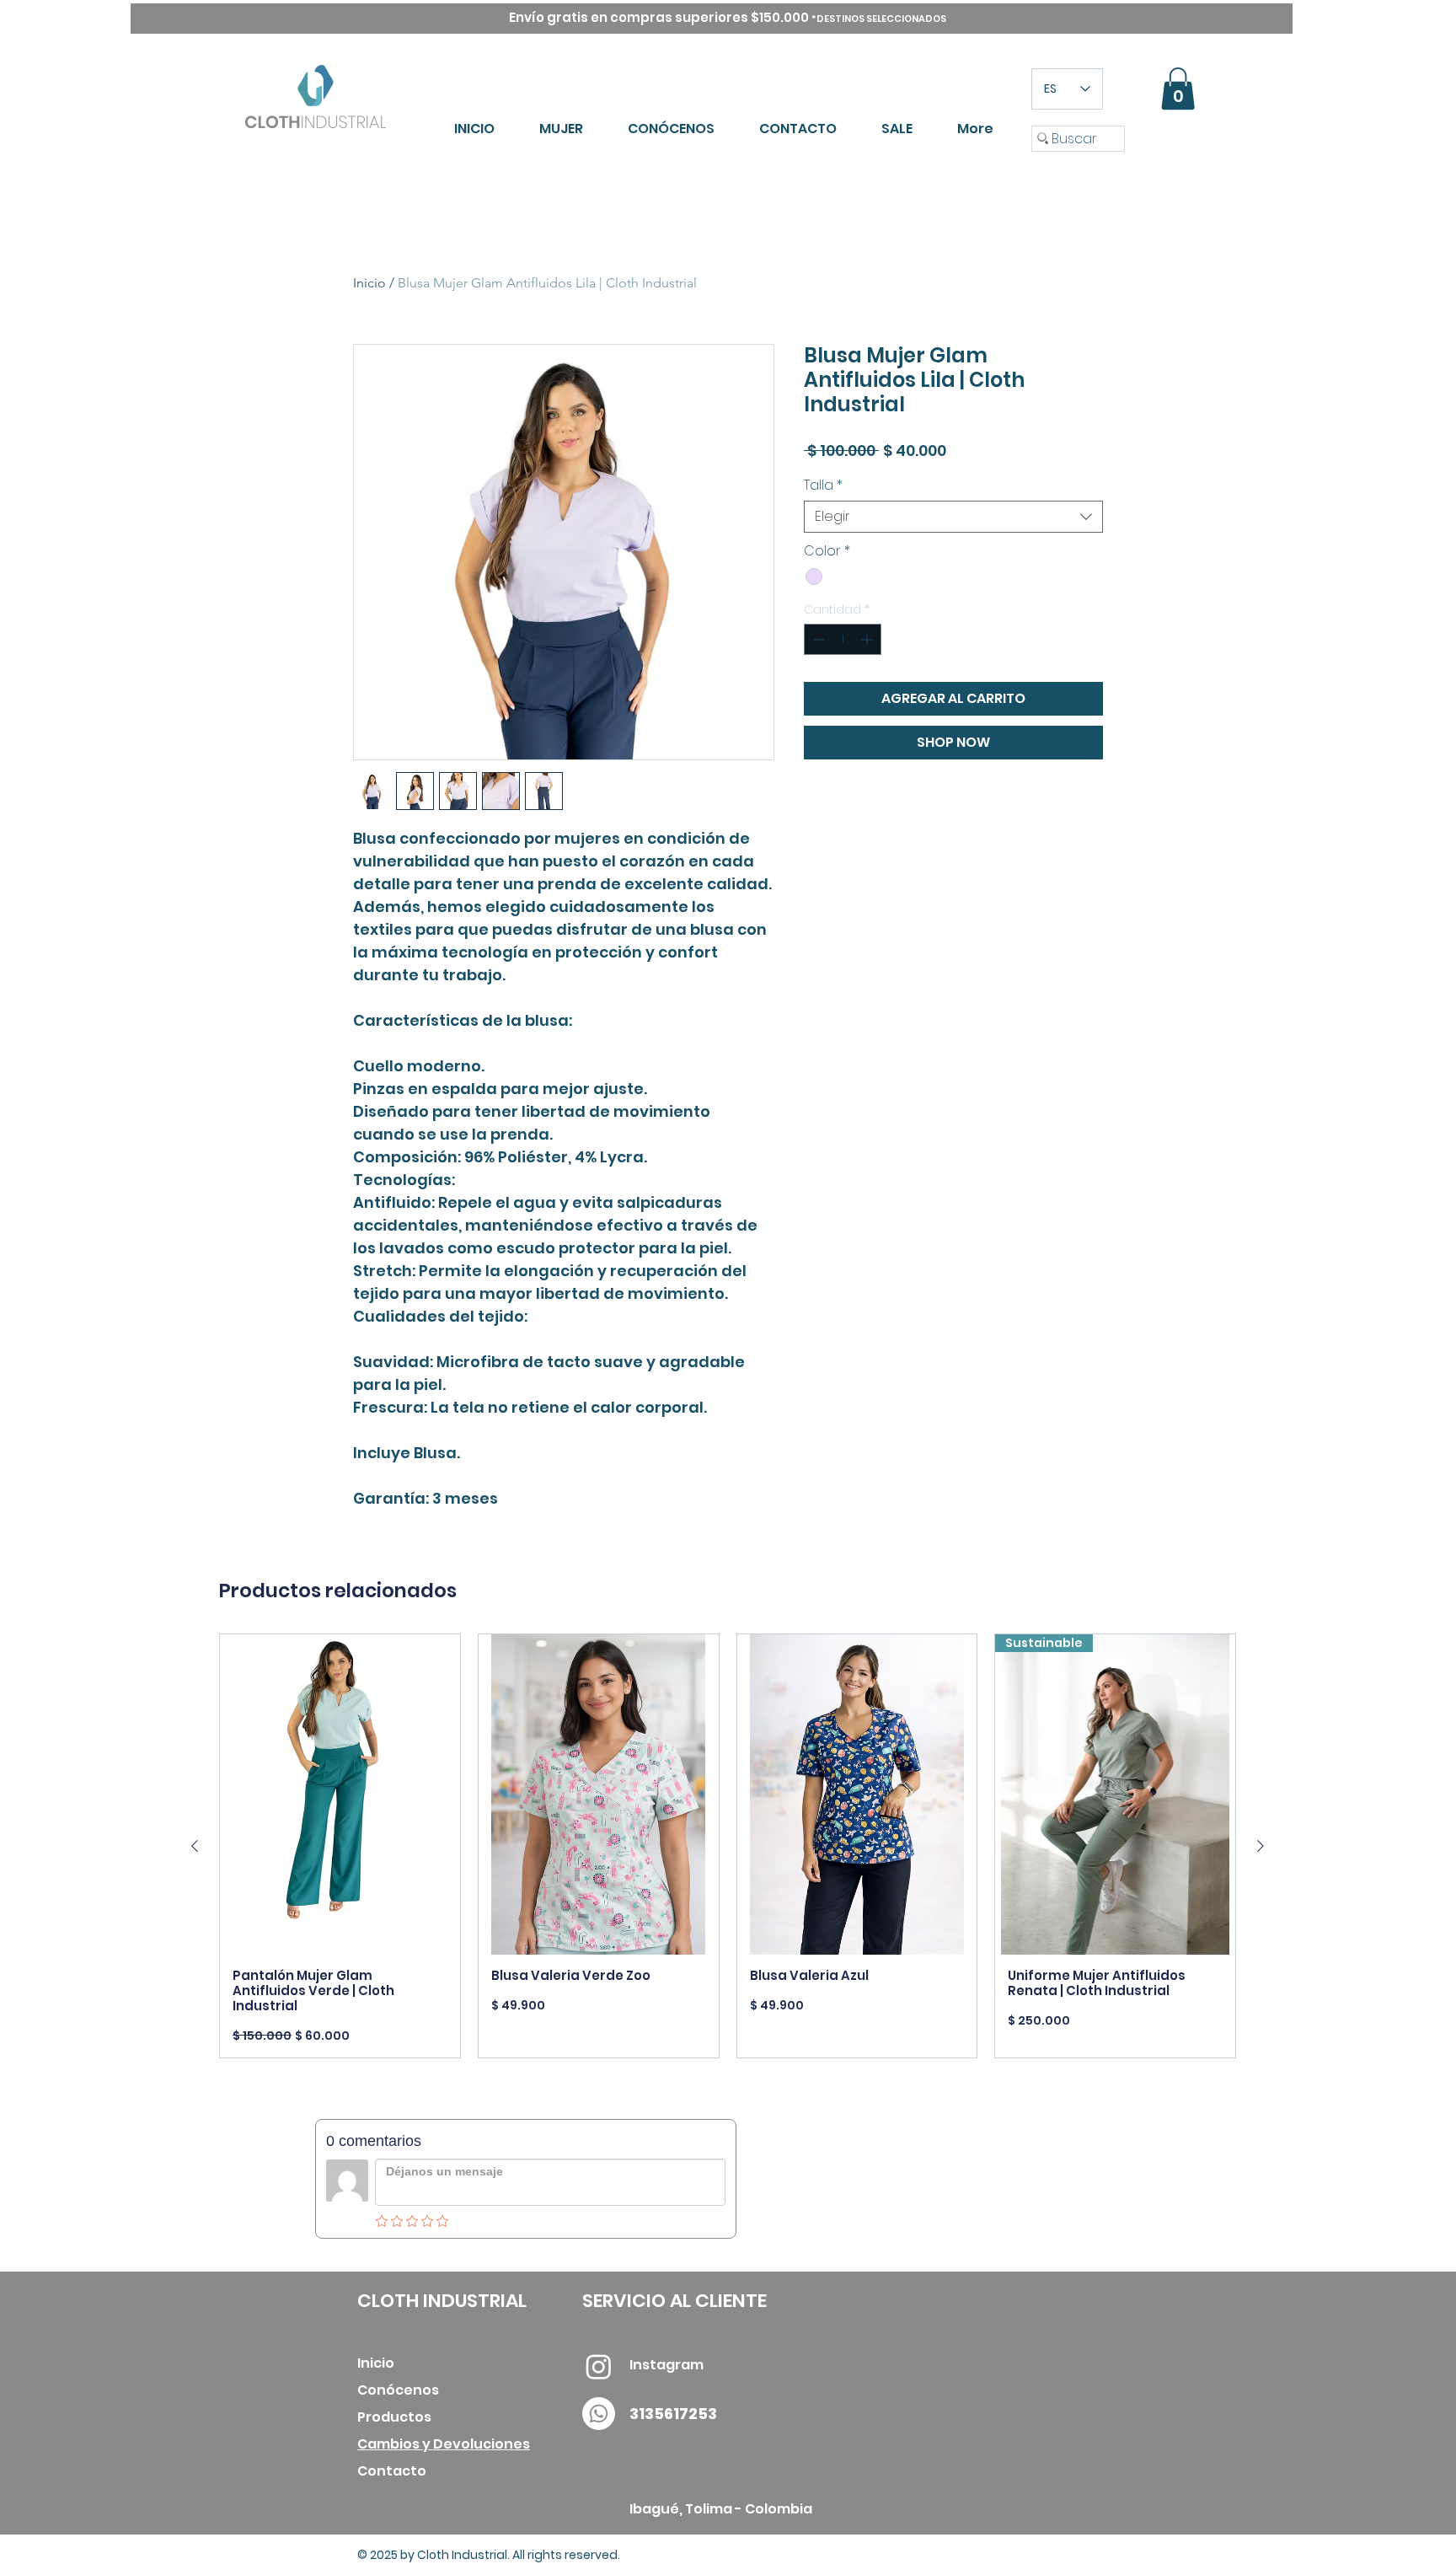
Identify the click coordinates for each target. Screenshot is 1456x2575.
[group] (728, 1846)
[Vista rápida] (340, 1794)
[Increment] (868, 639)
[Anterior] (195, 1846)
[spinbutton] (843, 639)
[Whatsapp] (599, 2414)
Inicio (369, 283)
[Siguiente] (1261, 1846)
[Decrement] (817, 639)
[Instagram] (599, 2366)
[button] (1178, 89)
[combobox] (953, 517)
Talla (823, 485)
